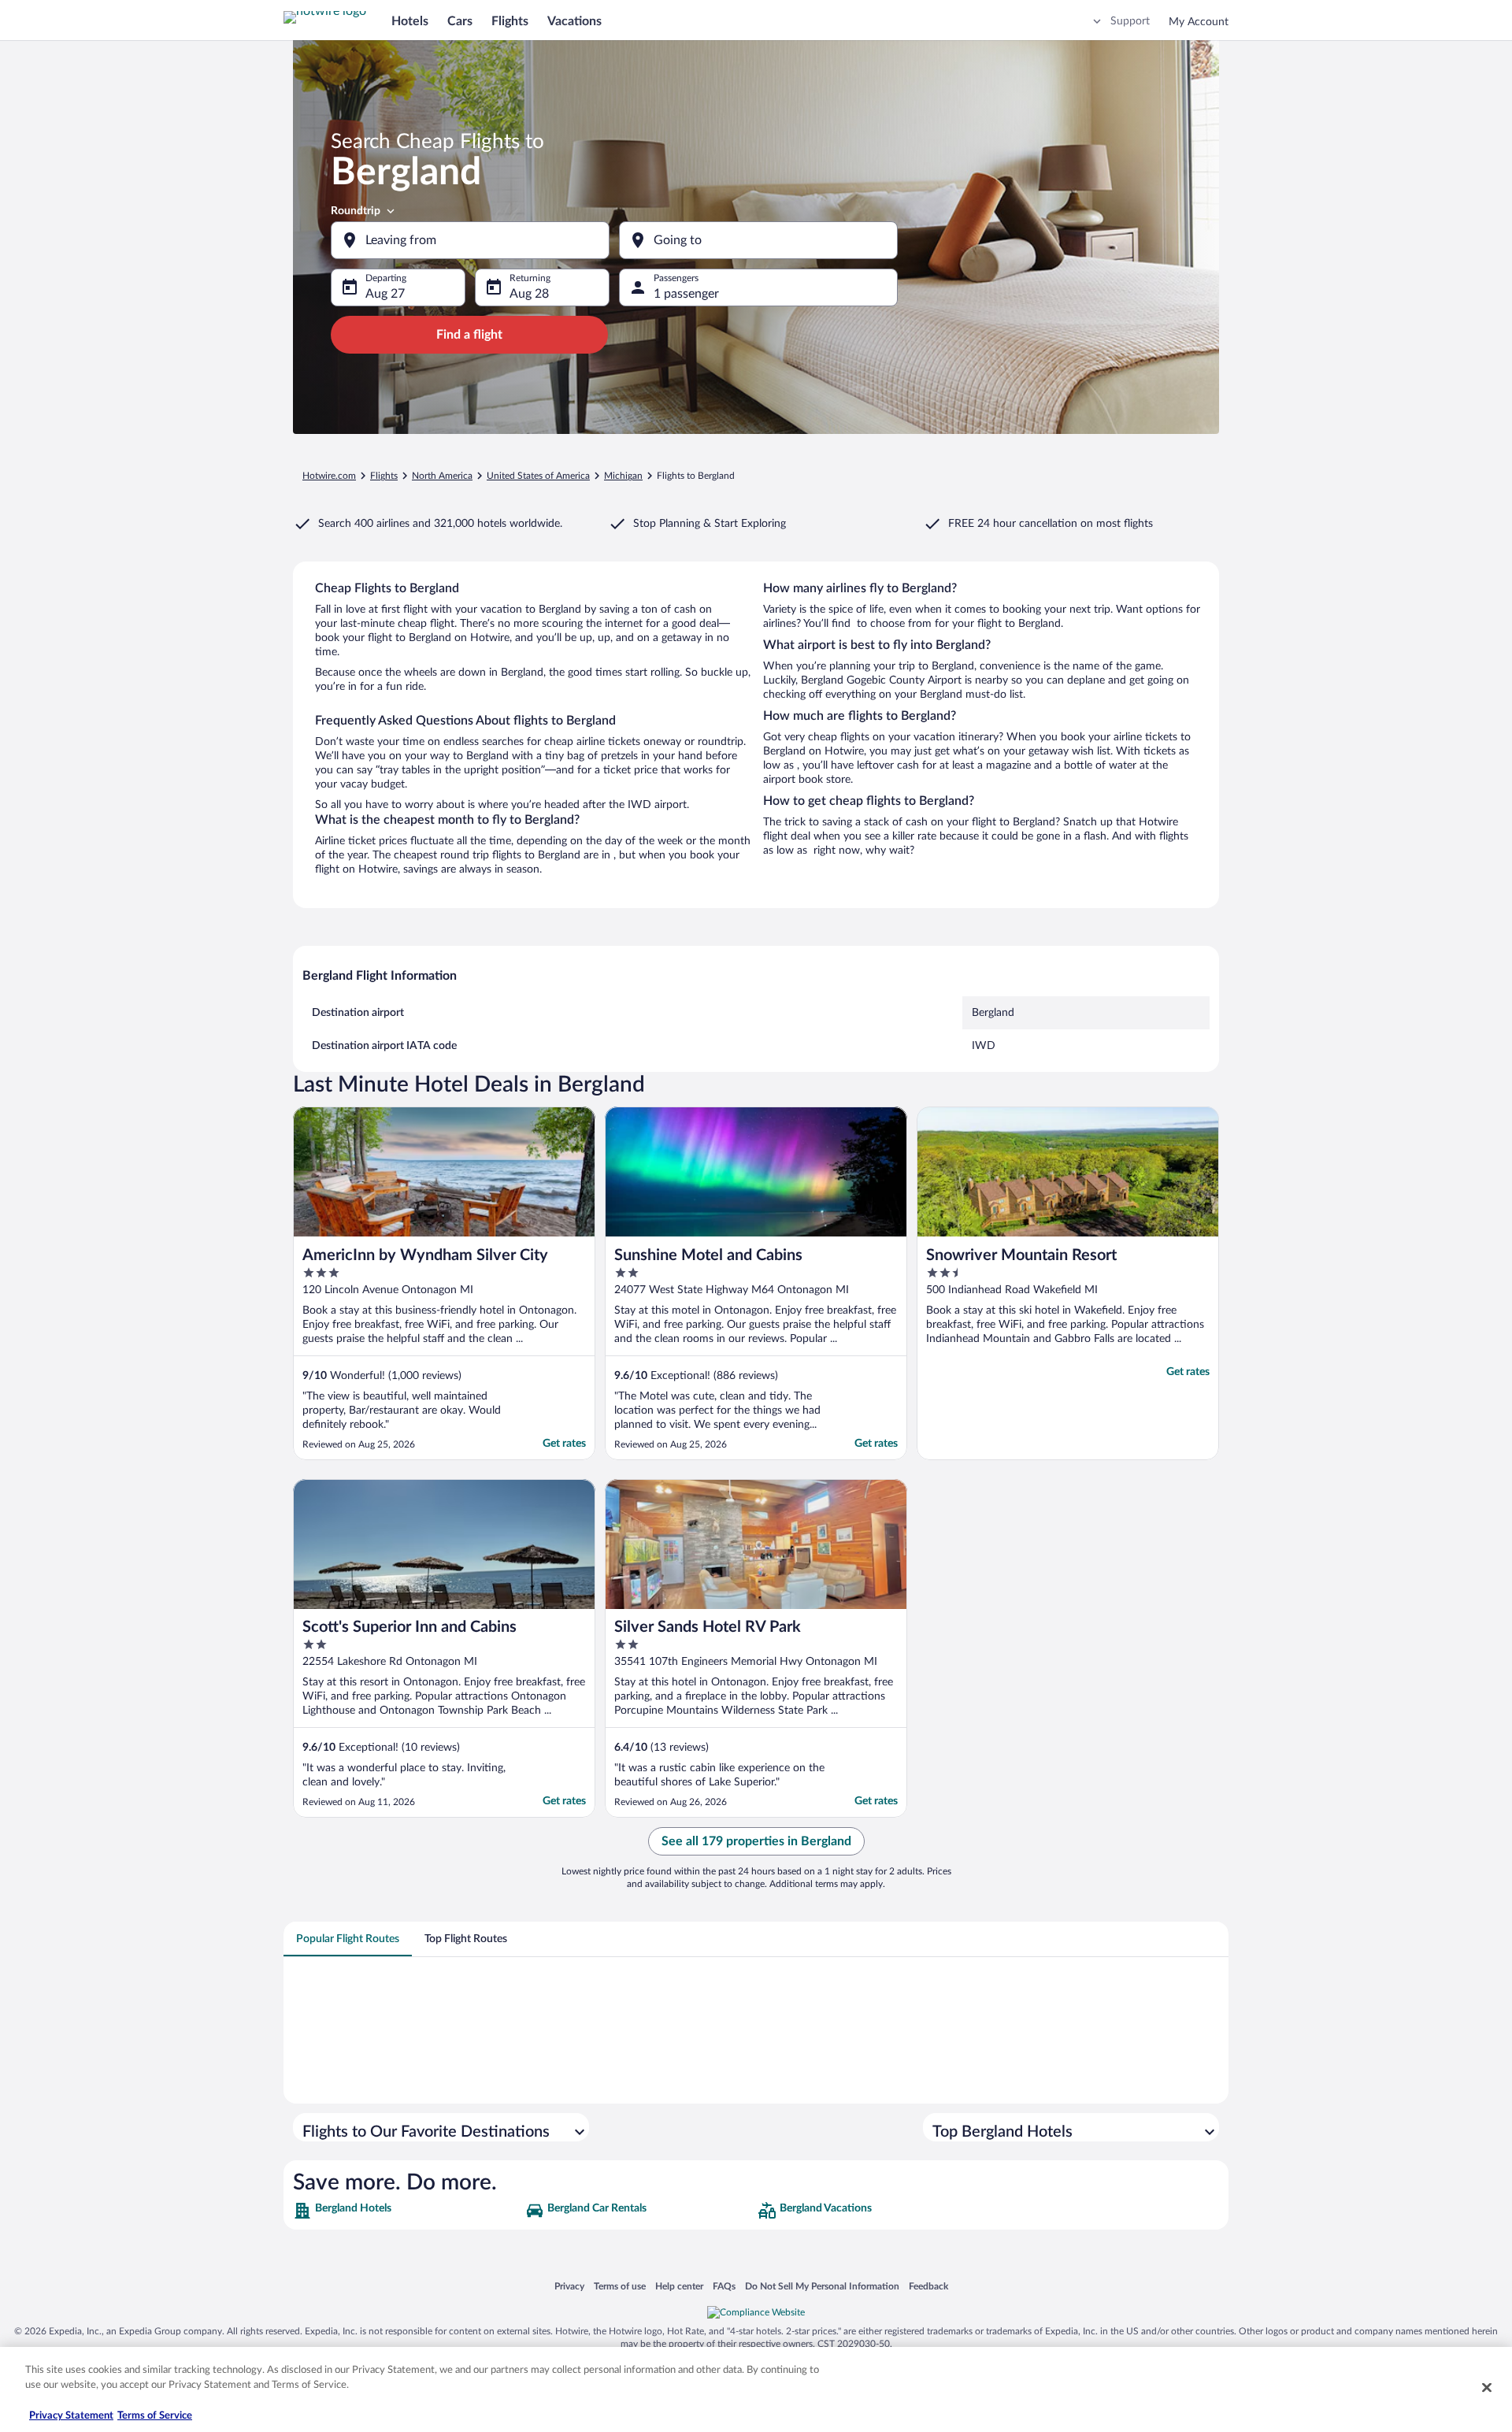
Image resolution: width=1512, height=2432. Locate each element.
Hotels (410, 21)
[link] (408, 2211)
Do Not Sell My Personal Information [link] (822, 2286)
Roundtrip (356, 211)
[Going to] (758, 240)
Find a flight (469, 335)
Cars (460, 21)
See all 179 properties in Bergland (756, 1841)
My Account (1199, 22)
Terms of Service (155, 2416)
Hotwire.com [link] (329, 476)
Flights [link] (384, 476)
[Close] (1487, 2387)
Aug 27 (385, 294)
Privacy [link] (569, 2286)
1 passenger (686, 294)
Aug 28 (529, 294)
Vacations (574, 21)
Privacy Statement (71, 2416)
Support (1130, 21)
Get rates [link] (564, 1444)
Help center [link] (679, 2286)
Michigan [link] (623, 476)
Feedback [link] (928, 2286)
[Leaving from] (470, 240)
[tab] (348, 1939)
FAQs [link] (724, 2286)
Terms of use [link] (620, 2286)
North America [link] (442, 476)
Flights (510, 21)
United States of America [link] (538, 476)
